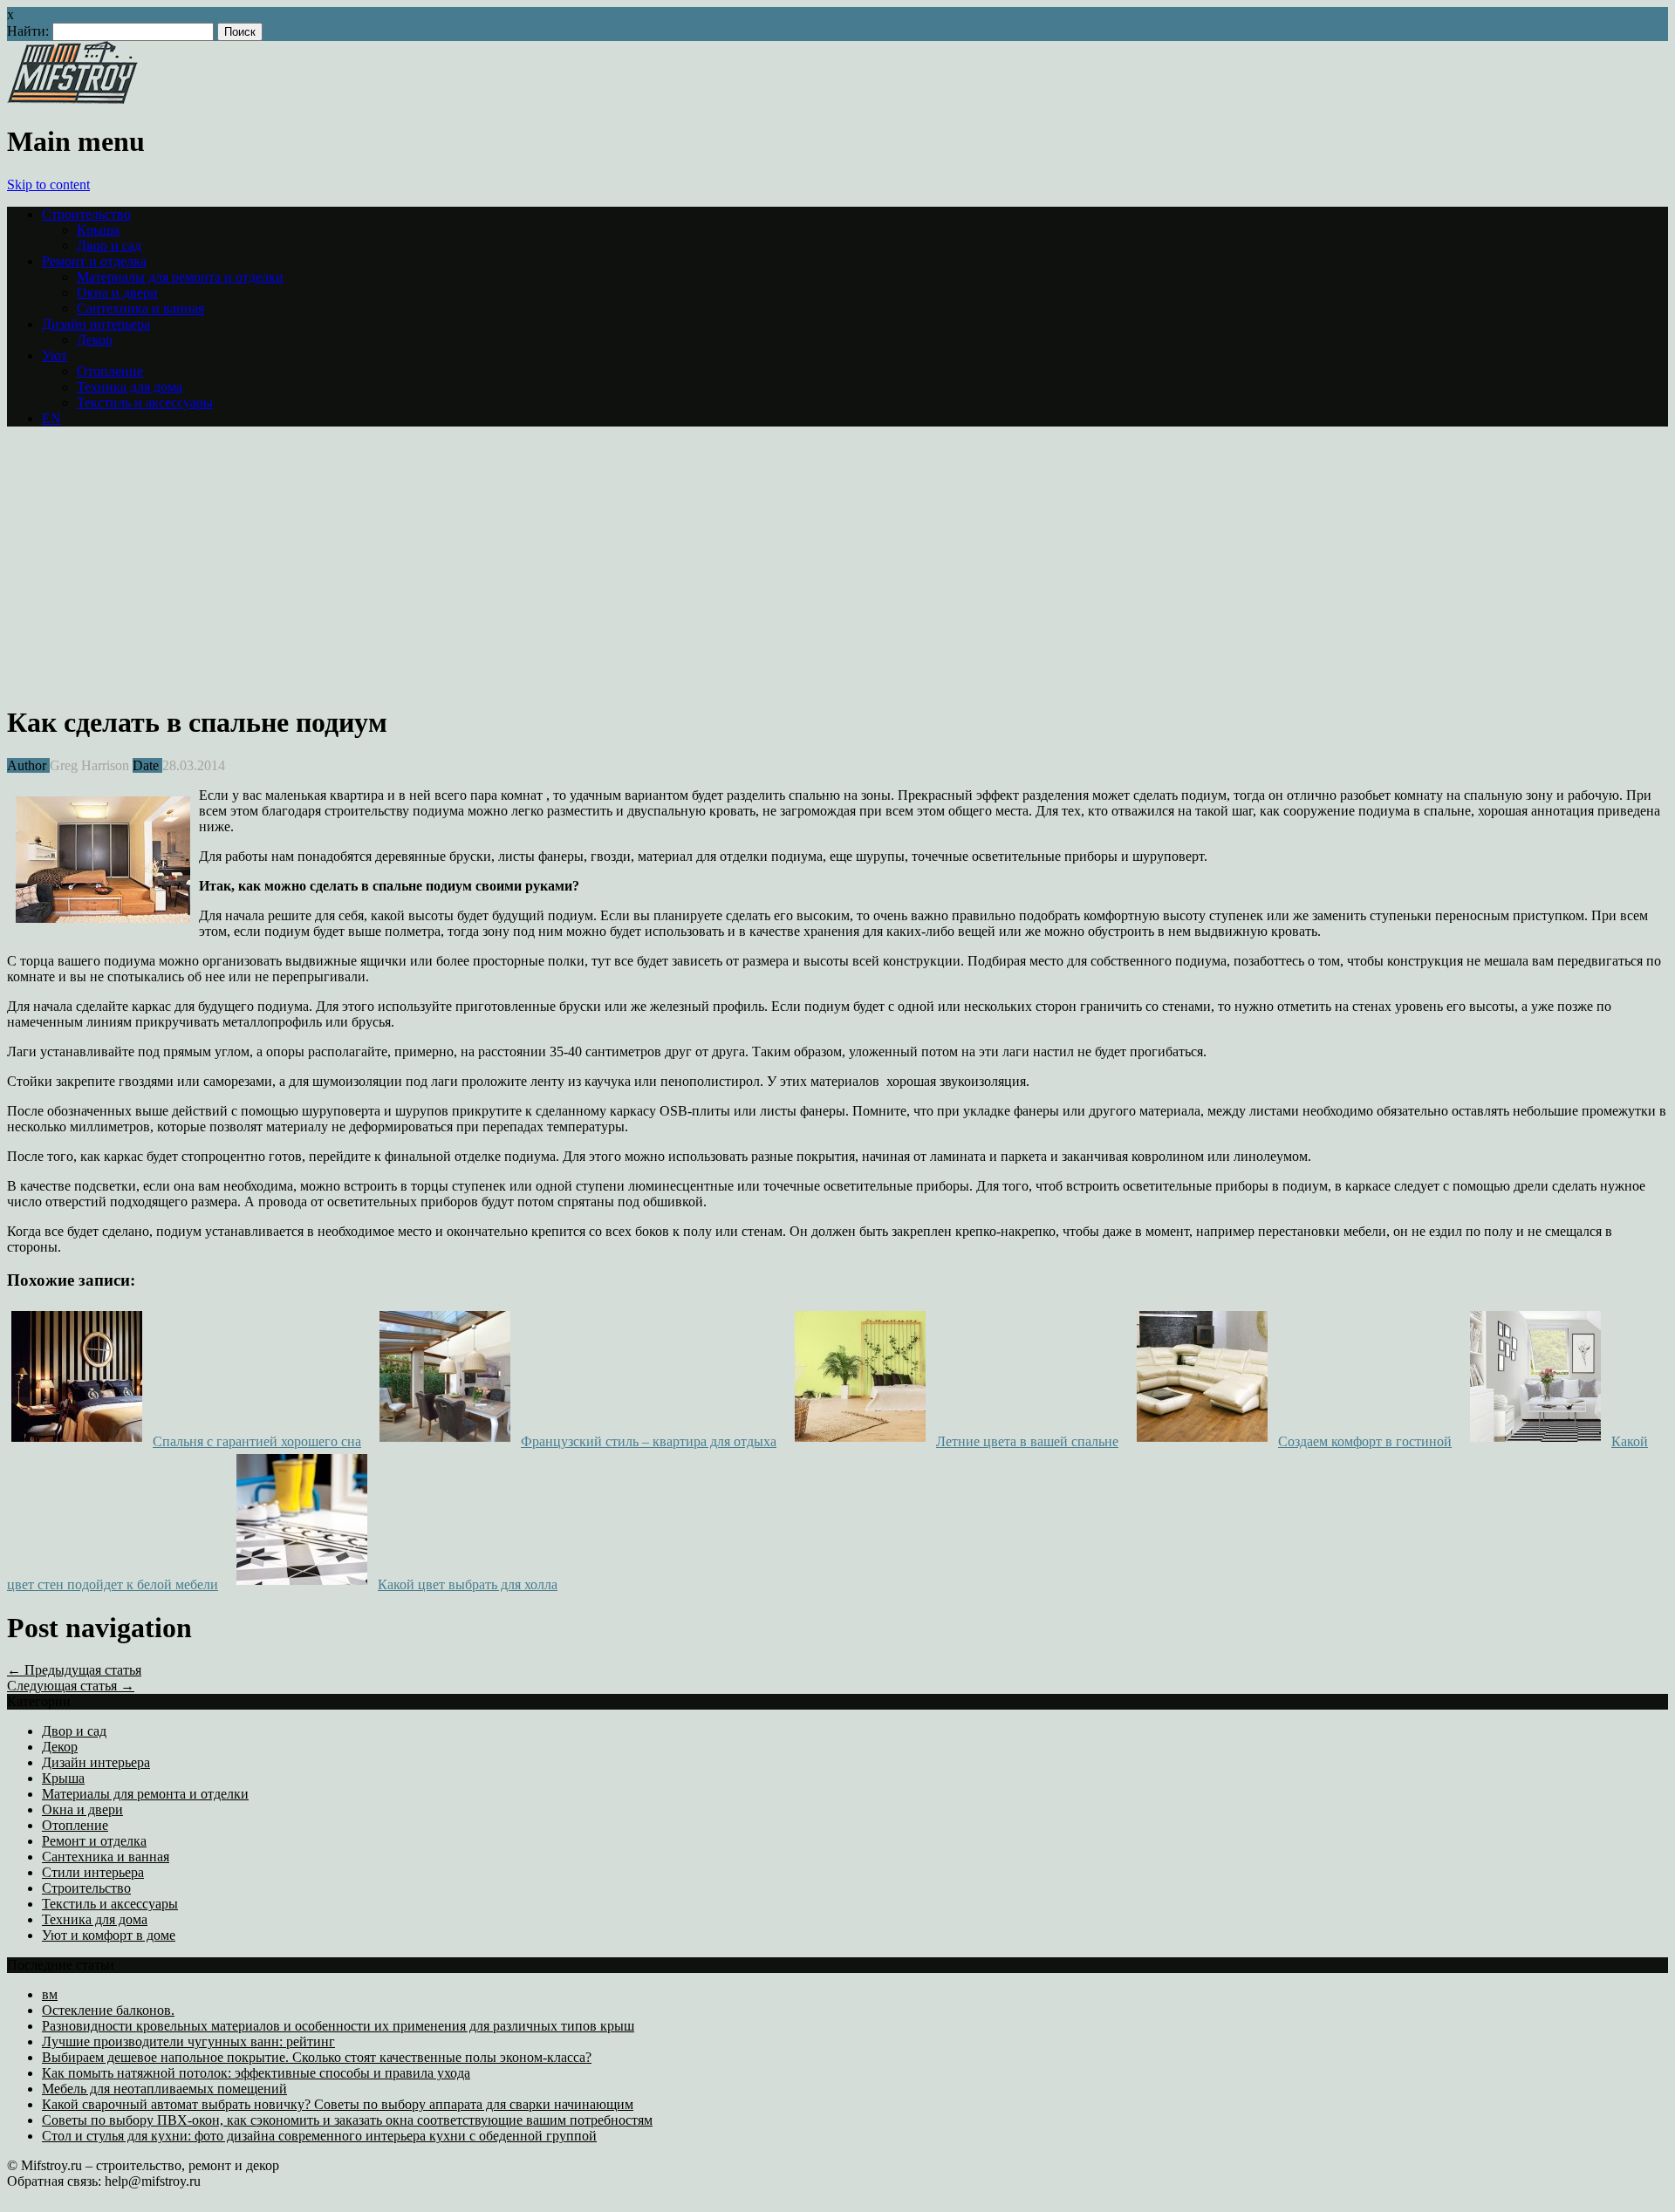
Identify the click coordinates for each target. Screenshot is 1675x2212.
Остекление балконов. (108, 2010)
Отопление (110, 371)
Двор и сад (109, 246)
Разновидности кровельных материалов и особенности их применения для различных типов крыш (338, 2026)
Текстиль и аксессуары (145, 403)
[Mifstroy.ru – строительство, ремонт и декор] (72, 99)
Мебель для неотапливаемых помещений (164, 2089)
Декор (95, 340)
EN (51, 418)
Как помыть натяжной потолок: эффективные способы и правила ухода (256, 2073)
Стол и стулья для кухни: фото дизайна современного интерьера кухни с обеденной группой (319, 2136)
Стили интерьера (93, 1872)
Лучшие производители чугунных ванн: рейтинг (188, 2041)
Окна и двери (117, 293)
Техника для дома (130, 387)
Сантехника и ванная (140, 308)
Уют (55, 355)
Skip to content (48, 184)
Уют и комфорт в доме (109, 1935)
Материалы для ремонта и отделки (180, 277)
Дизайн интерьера (96, 324)
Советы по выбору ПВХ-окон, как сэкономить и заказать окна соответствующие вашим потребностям (347, 2120)
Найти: (28, 31)
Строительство (86, 214)
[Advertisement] (154, 563)
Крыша (98, 230)
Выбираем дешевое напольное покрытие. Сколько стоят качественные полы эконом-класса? (317, 2057)
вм (50, 1994)
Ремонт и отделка (94, 261)
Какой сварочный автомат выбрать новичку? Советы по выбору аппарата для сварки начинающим (338, 2104)
